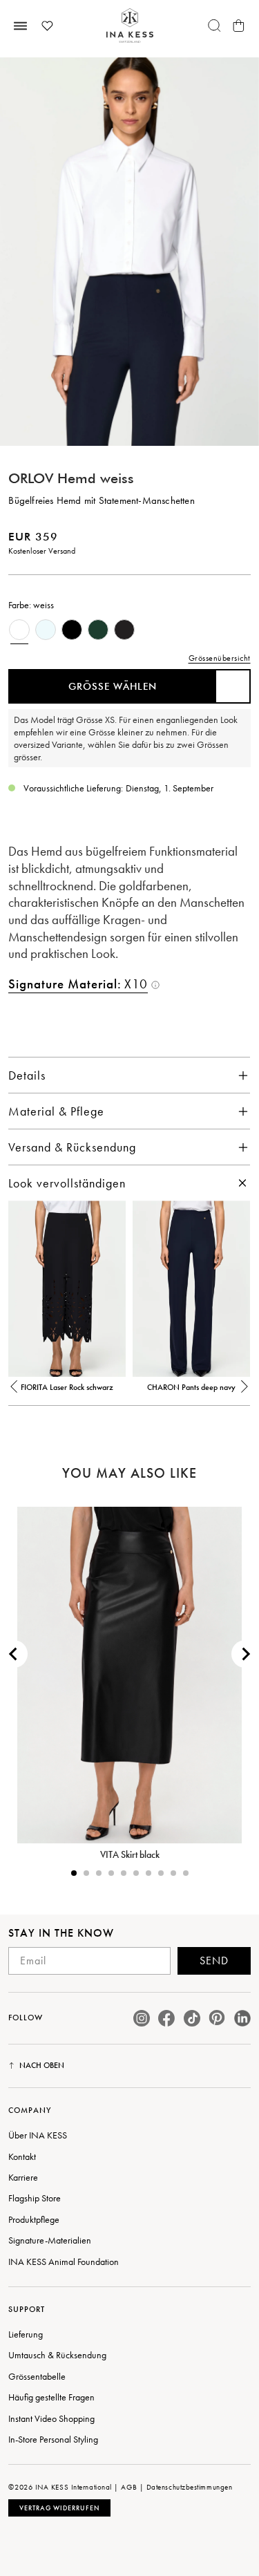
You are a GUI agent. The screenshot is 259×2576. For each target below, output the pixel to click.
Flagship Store (35, 2198)
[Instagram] (142, 2018)
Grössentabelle (37, 2376)
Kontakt (22, 2156)
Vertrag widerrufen (59, 2508)
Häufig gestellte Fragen (51, 2397)
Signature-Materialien (50, 2240)
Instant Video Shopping (51, 2418)
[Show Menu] (20, 26)
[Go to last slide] (14, 1654)
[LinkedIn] (242, 2018)
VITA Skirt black (130, 1854)
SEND (214, 1961)
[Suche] (215, 26)
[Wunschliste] (47, 26)
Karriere (23, 2177)
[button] (15, 1393)
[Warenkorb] (239, 26)
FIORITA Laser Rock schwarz (67, 1387)
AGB (129, 2487)
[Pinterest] (217, 2018)
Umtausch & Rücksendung (57, 2355)
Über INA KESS (38, 2135)
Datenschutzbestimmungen (190, 2487)
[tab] (74, 1873)
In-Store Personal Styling (53, 2439)
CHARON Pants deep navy (191, 1387)
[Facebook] (166, 2018)
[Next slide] (245, 1654)
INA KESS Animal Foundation (64, 2262)
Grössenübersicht (220, 658)
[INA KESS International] (130, 26)
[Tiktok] (192, 2018)
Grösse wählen (113, 686)
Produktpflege (34, 2219)
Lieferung (26, 2334)
